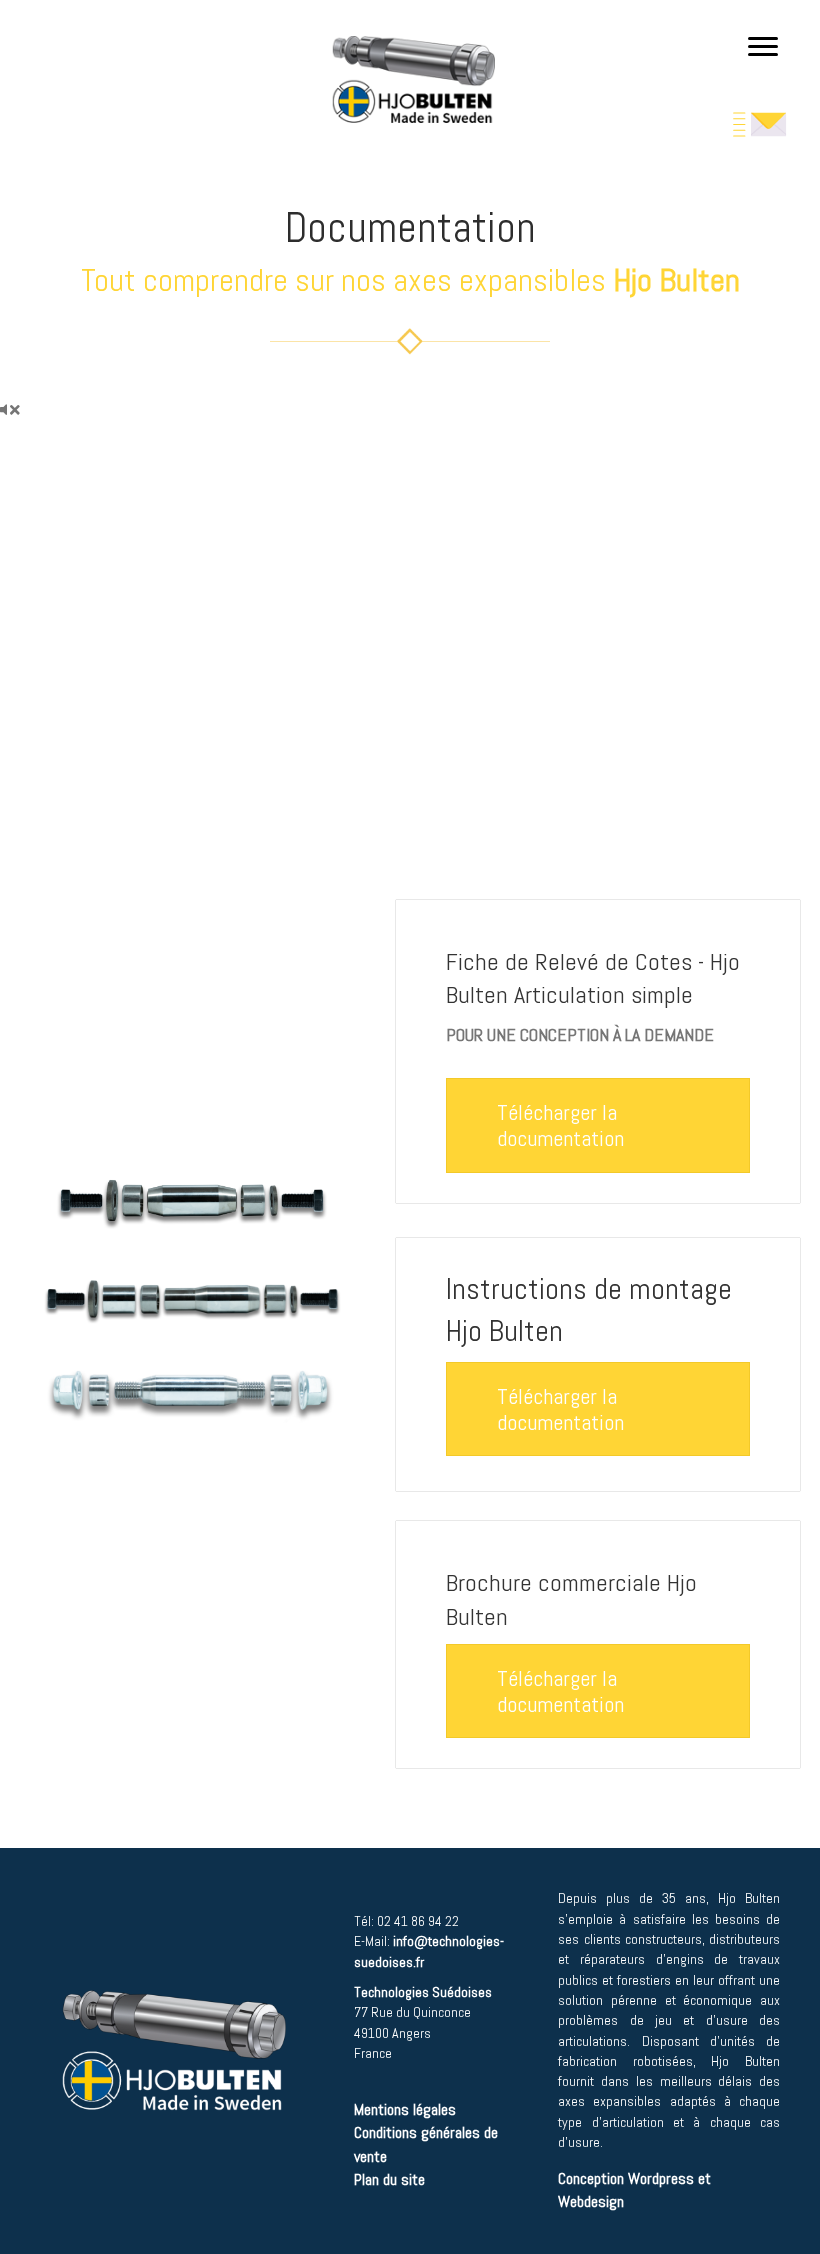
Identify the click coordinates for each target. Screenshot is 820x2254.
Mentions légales (405, 2109)
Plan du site (391, 2179)
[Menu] (763, 47)
